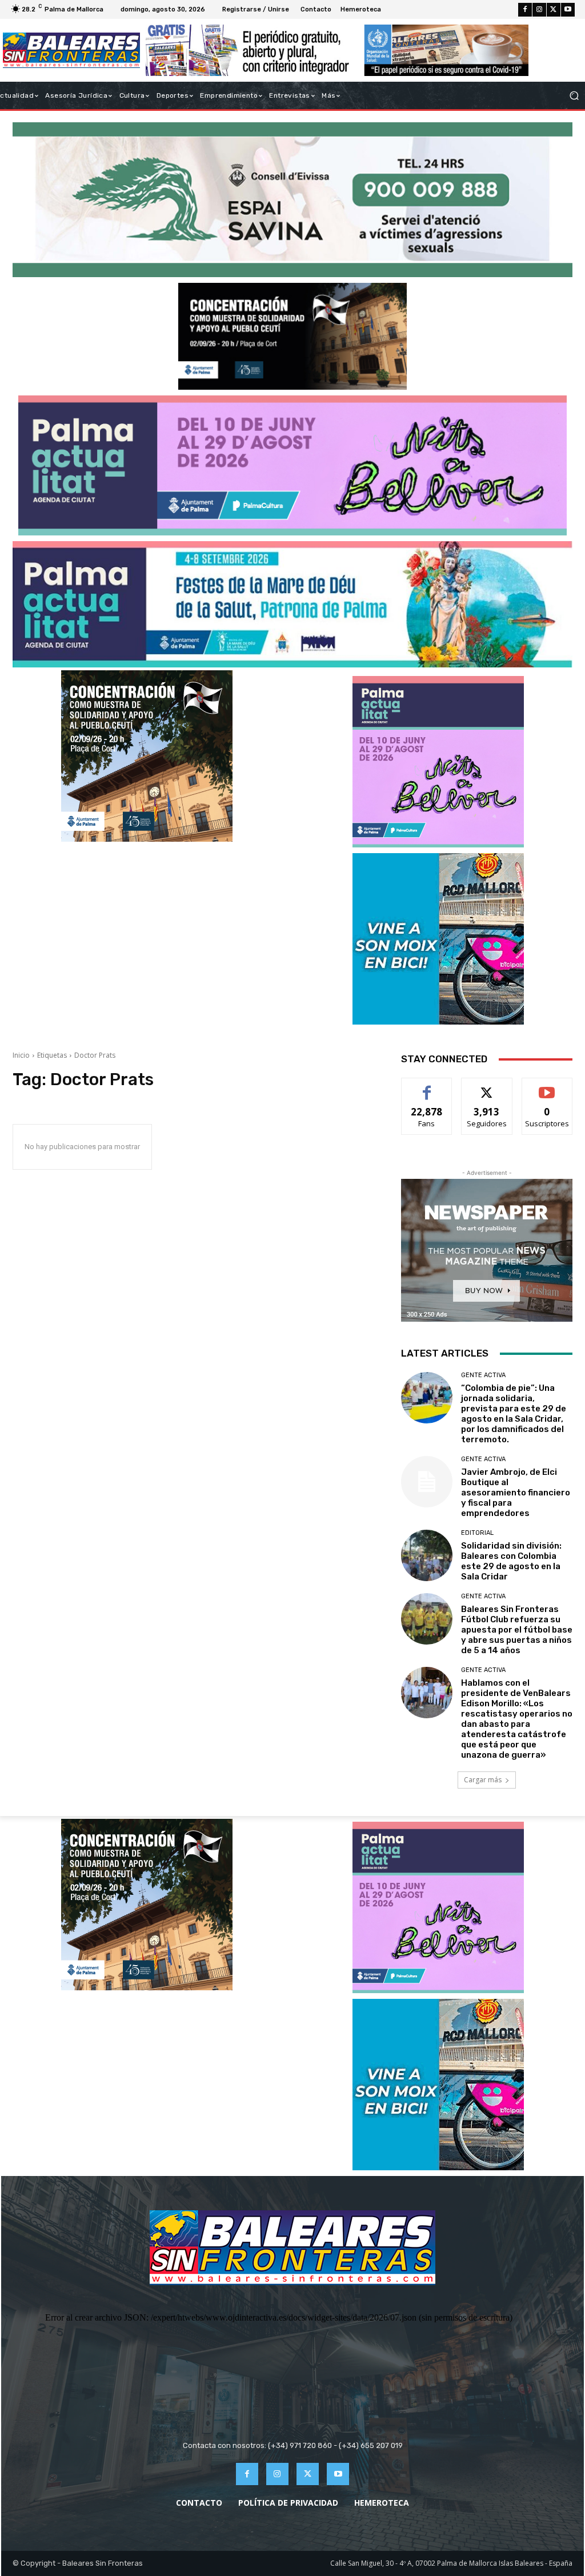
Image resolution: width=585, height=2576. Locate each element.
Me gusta (427, 1087)
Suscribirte (547, 1087)
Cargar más (483, 1780)
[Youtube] (568, 10)
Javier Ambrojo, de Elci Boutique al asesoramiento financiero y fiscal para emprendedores (516, 1493)
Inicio (21, 1055)
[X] (554, 10)
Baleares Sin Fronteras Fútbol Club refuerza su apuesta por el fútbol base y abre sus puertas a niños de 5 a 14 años (517, 1630)
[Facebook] (525, 10)
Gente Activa (483, 1375)
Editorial (477, 1533)
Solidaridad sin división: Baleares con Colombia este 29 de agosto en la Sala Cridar (511, 1561)
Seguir (487, 1087)
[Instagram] (539, 10)
